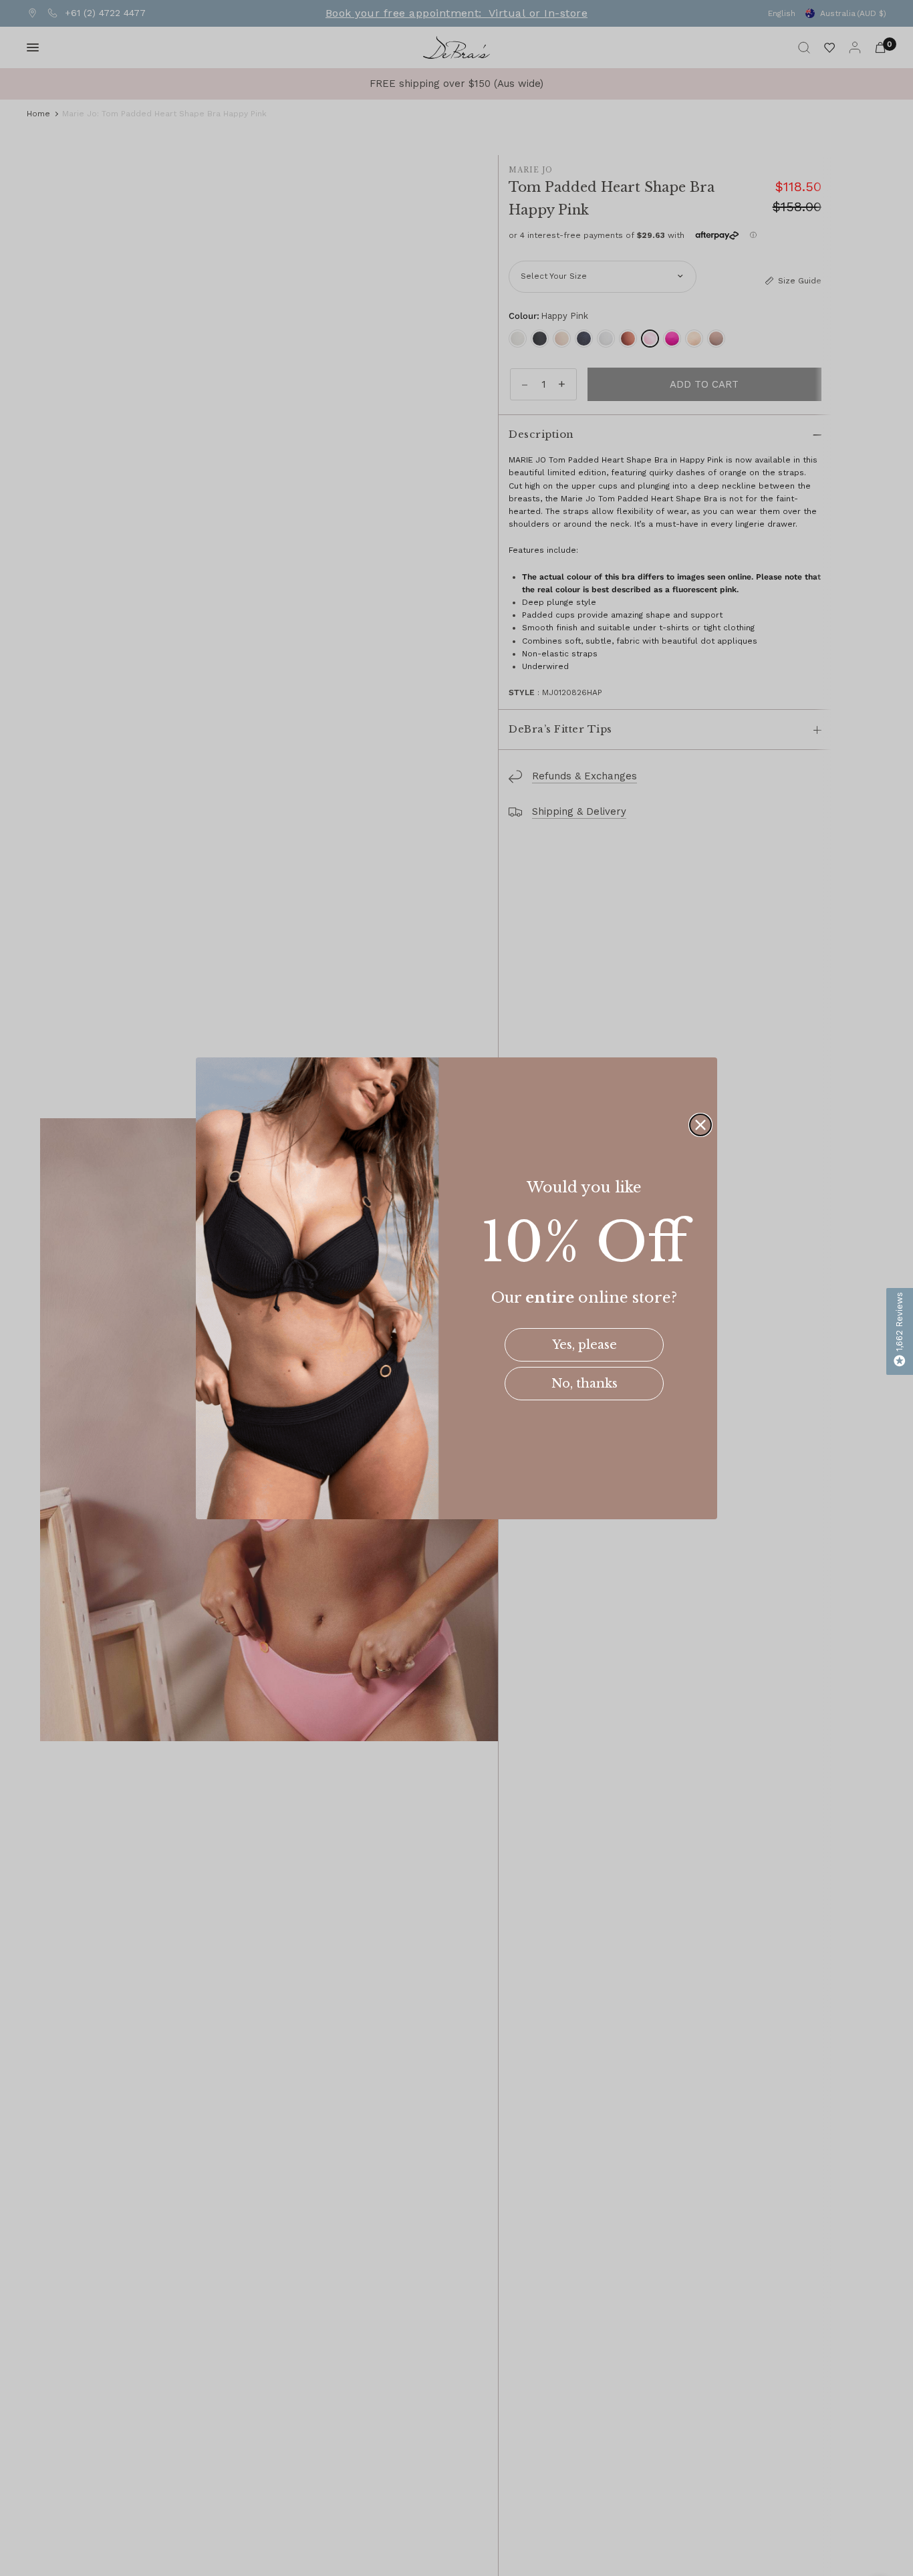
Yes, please (584, 1345)
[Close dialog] (700, 1125)
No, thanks (584, 1384)
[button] (900, 1331)
